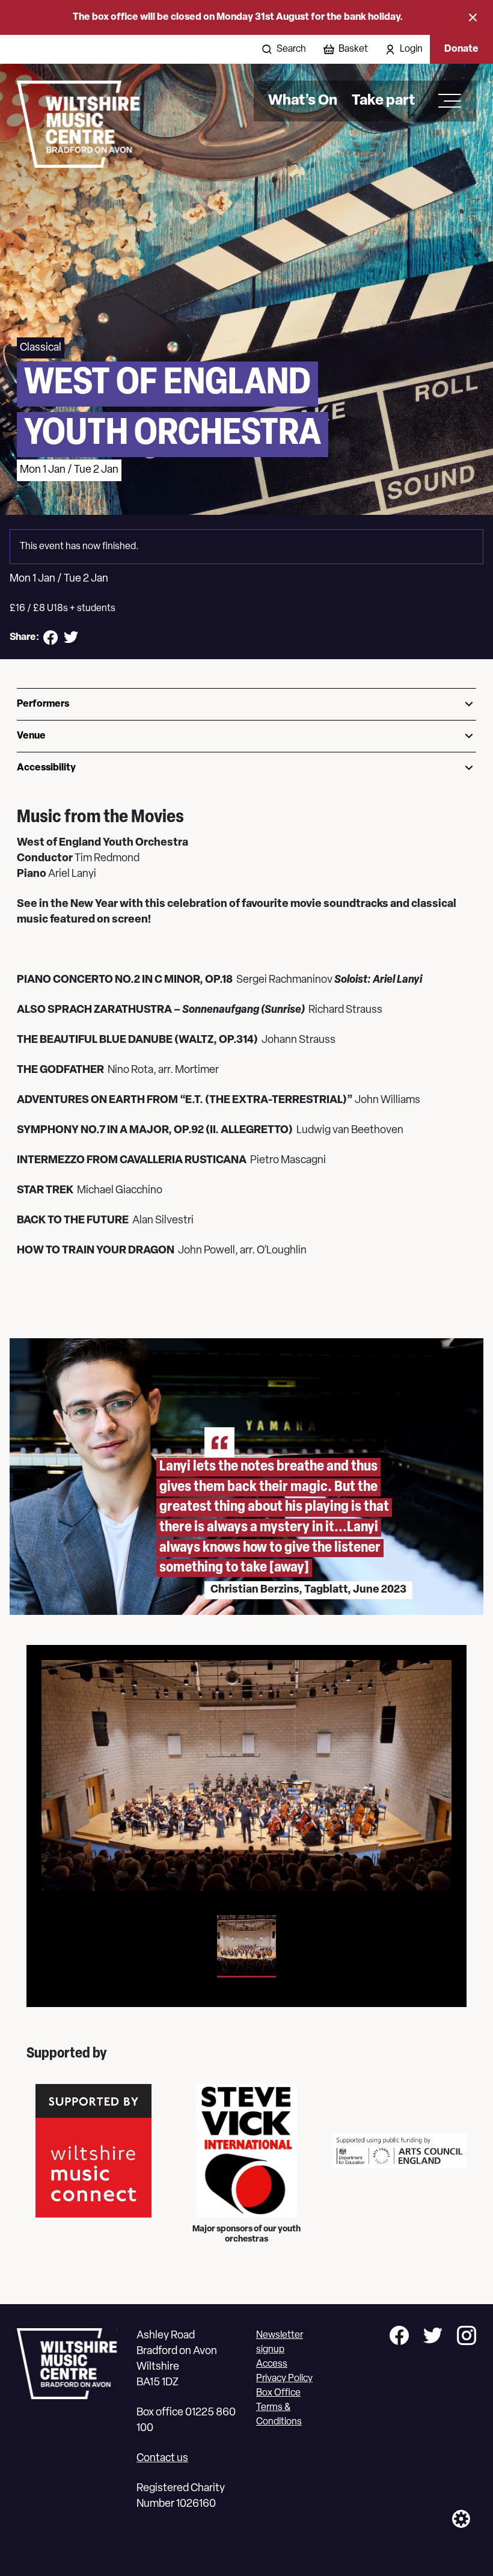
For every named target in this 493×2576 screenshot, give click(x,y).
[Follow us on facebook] (399, 2338)
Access (272, 2364)
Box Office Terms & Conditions (279, 2408)
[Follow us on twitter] (433, 2338)
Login (411, 49)
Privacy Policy (284, 2379)
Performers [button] (43, 704)
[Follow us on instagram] (467, 2338)
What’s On (303, 101)
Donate (461, 49)
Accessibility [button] (46, 768)
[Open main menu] (446, 101)
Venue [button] (31, 736)
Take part (383, 101)
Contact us (162, 2459)
